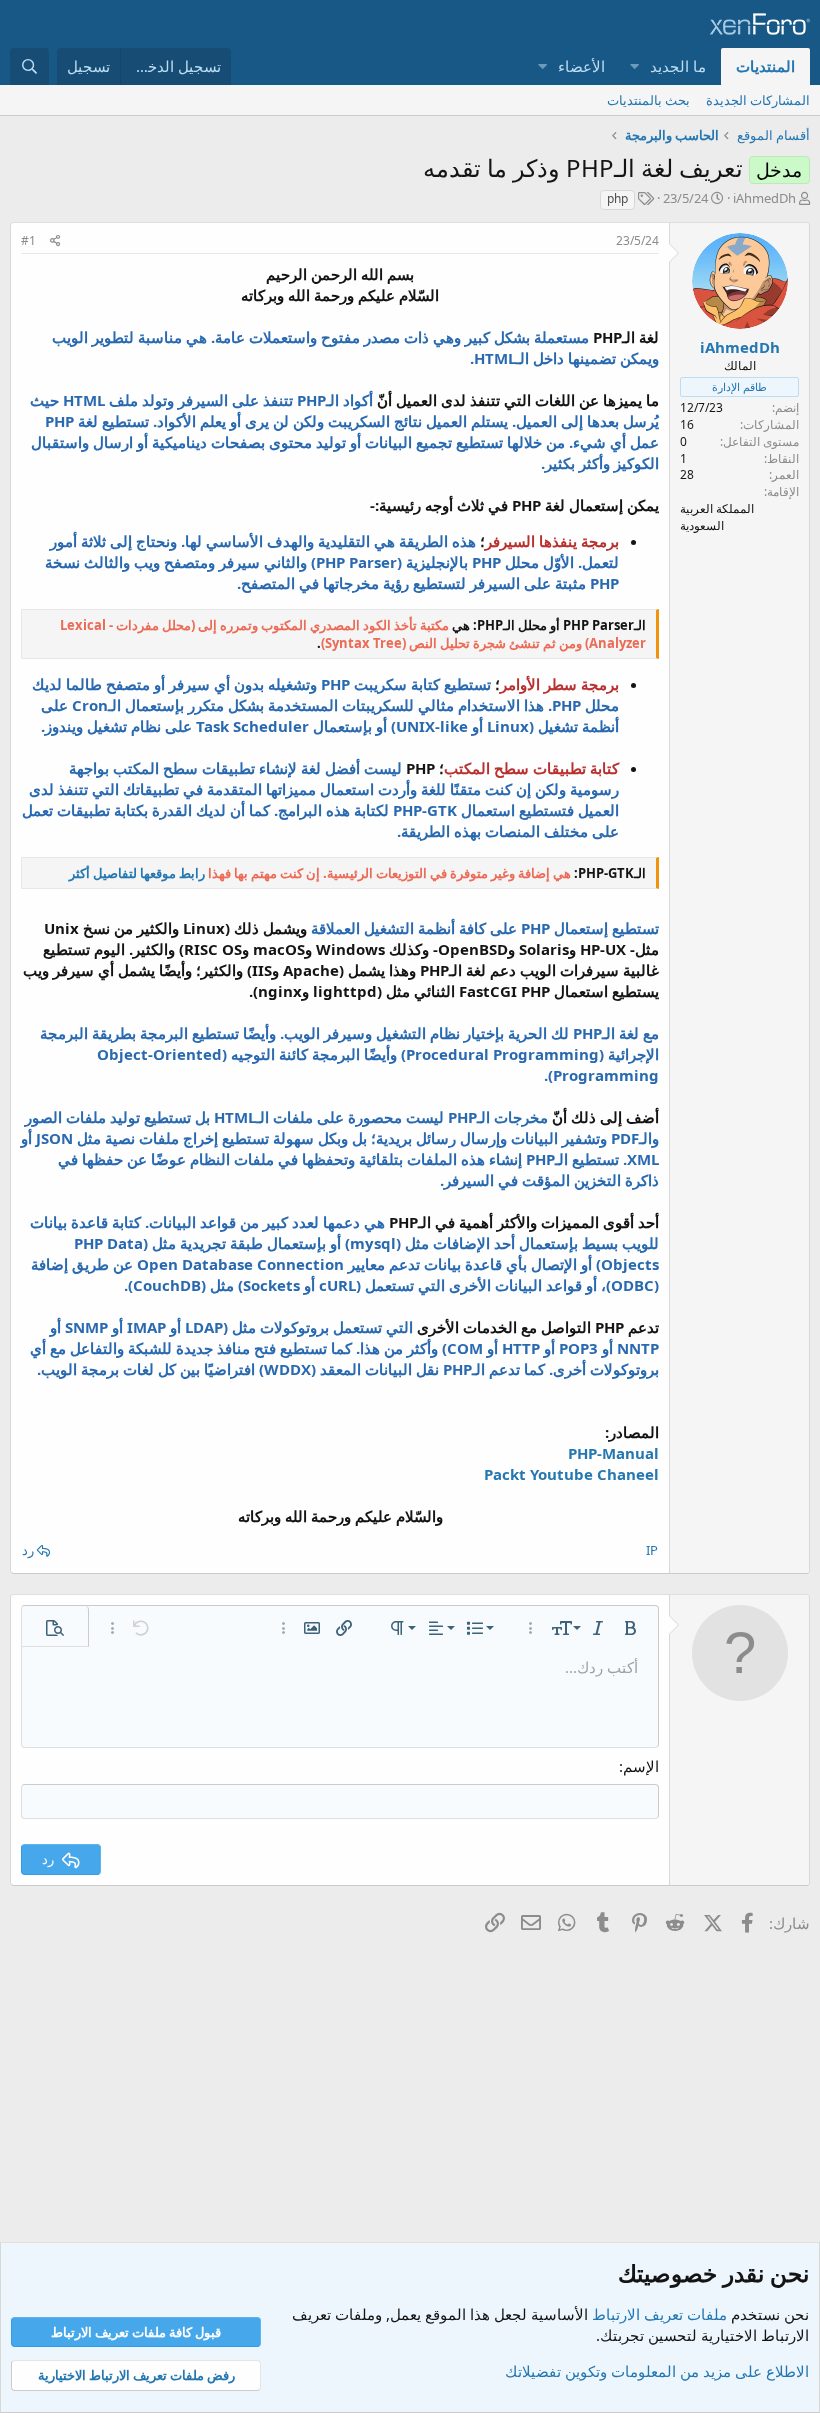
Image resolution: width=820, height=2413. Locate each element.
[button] (634, 66)
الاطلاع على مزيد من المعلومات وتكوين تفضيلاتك (657, 2371)
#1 (28, 240)
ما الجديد (678, 66)
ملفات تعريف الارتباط (659, 2314)
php (617, 198)
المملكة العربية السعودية (717, 517)
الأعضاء (581, 66)
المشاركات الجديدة (758, 100)
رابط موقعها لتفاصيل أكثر (137, 873)
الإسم (641, 1766)
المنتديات (765, 66)
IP (652, 1550)
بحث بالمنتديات (648, 100)
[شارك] (55, 241)
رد (28, 1550)
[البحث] (29, 66)
